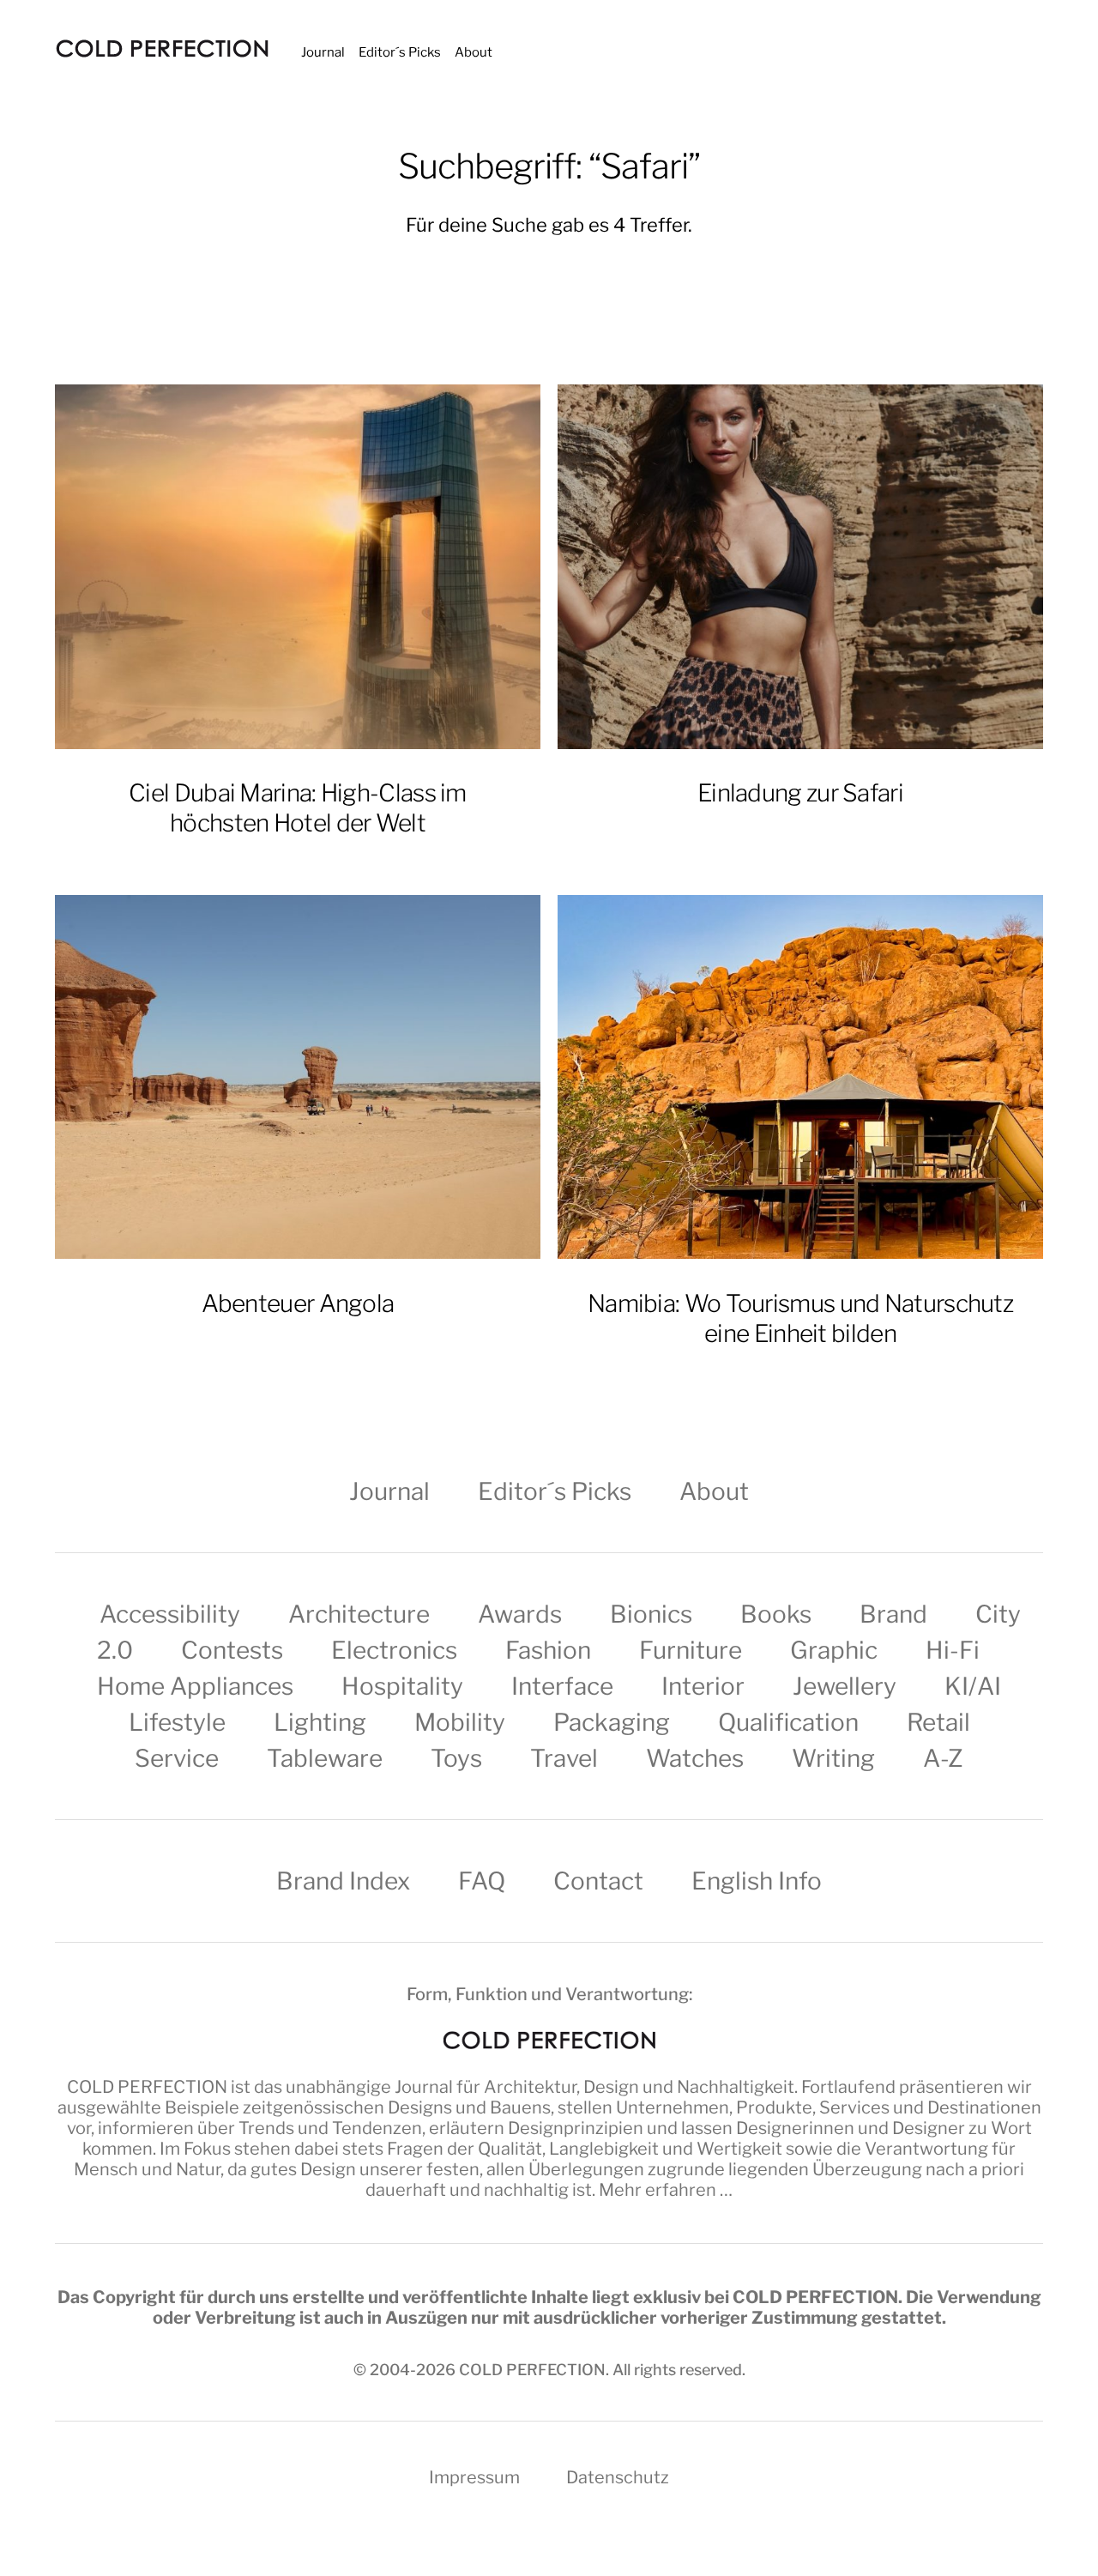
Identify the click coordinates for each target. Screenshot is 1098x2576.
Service (177, 1758)
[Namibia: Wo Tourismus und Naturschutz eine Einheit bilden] (800, 1077)
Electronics (394, 1650)
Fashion (548, 1650)
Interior (703, 1686)
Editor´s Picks (400, 52)
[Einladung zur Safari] (800, 567)
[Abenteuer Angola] (298, 1077)
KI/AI (973, 1686)
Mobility (460, 1722)
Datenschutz (618, 2477)
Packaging (612, 1722)
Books (776, 1614)
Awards (520, 1614)
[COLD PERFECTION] (162, 48)
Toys (456, 1758)
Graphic (834, 1650)
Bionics (651, 1614)
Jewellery (845, 1686)
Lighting (320, 1722)
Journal (323, 52)
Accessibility (170, 1614)
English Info (757, 1881)
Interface (562, 1686)
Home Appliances (195, 1686)
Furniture (691, 1650)
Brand (893, 1614)
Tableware (325, 1758)
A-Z (943, 1758)
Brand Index (343, 1881)
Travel (564, 1758)
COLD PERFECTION (147, 2087)
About (474, 52)
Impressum (474, 2477)
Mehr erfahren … (666, 2190)
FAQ (482, 1881)
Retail (938, 1722)
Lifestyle (177, 1722)
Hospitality (402, 1686)
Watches (695, 1758)
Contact (598, 1881)
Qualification (788, 1722)
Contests (232, 1650)
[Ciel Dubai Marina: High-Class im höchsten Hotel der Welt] (298, 567)
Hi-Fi (953, 1650)
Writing (833, 1758)
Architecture (359, 1614)
